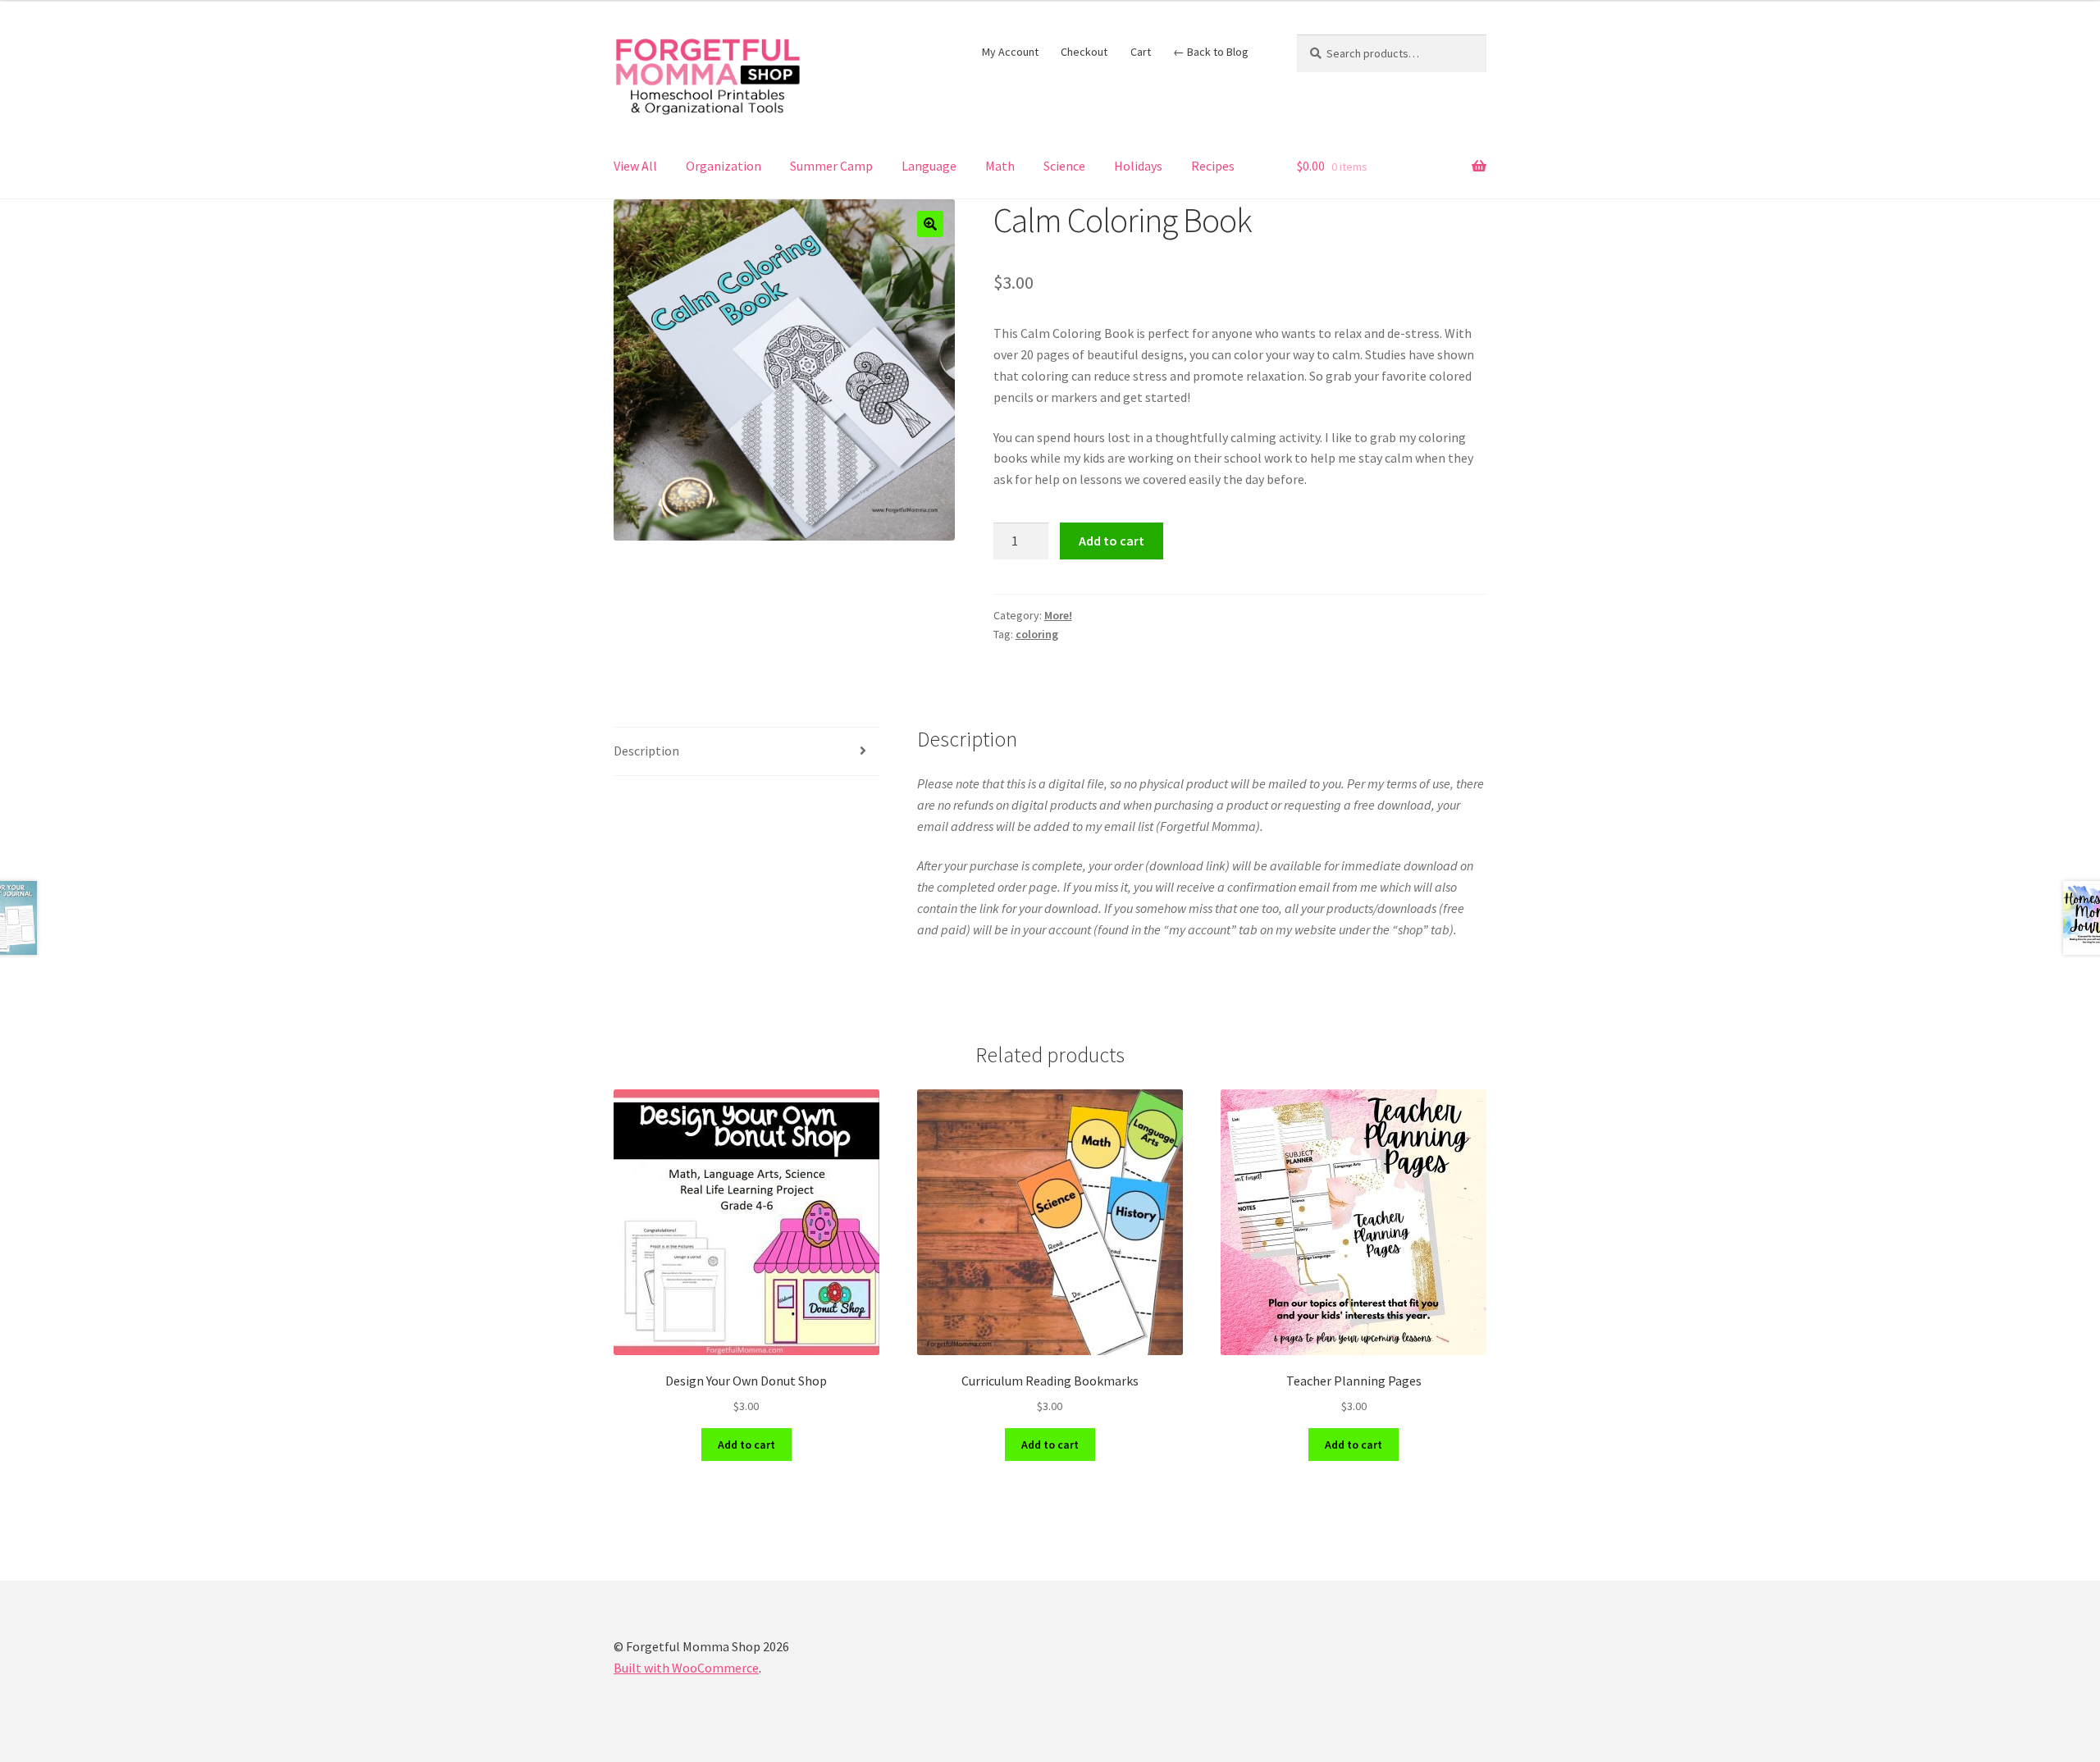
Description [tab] (646, 751)
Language (929, 166)
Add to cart (1112, 541)
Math (1000, 166)
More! (1058, 615)
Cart (1141, 52)
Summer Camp (831, 166)
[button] (930, 224)
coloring (1037, 634)
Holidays (1138, 166)
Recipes (1213, 166)
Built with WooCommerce (686, 1668)
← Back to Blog (1211, 52)
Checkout (1084, 52)
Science (1064, 166)
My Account (1010, 52)
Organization (724, 166)
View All (635, 166)
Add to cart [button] (746, 1445)
